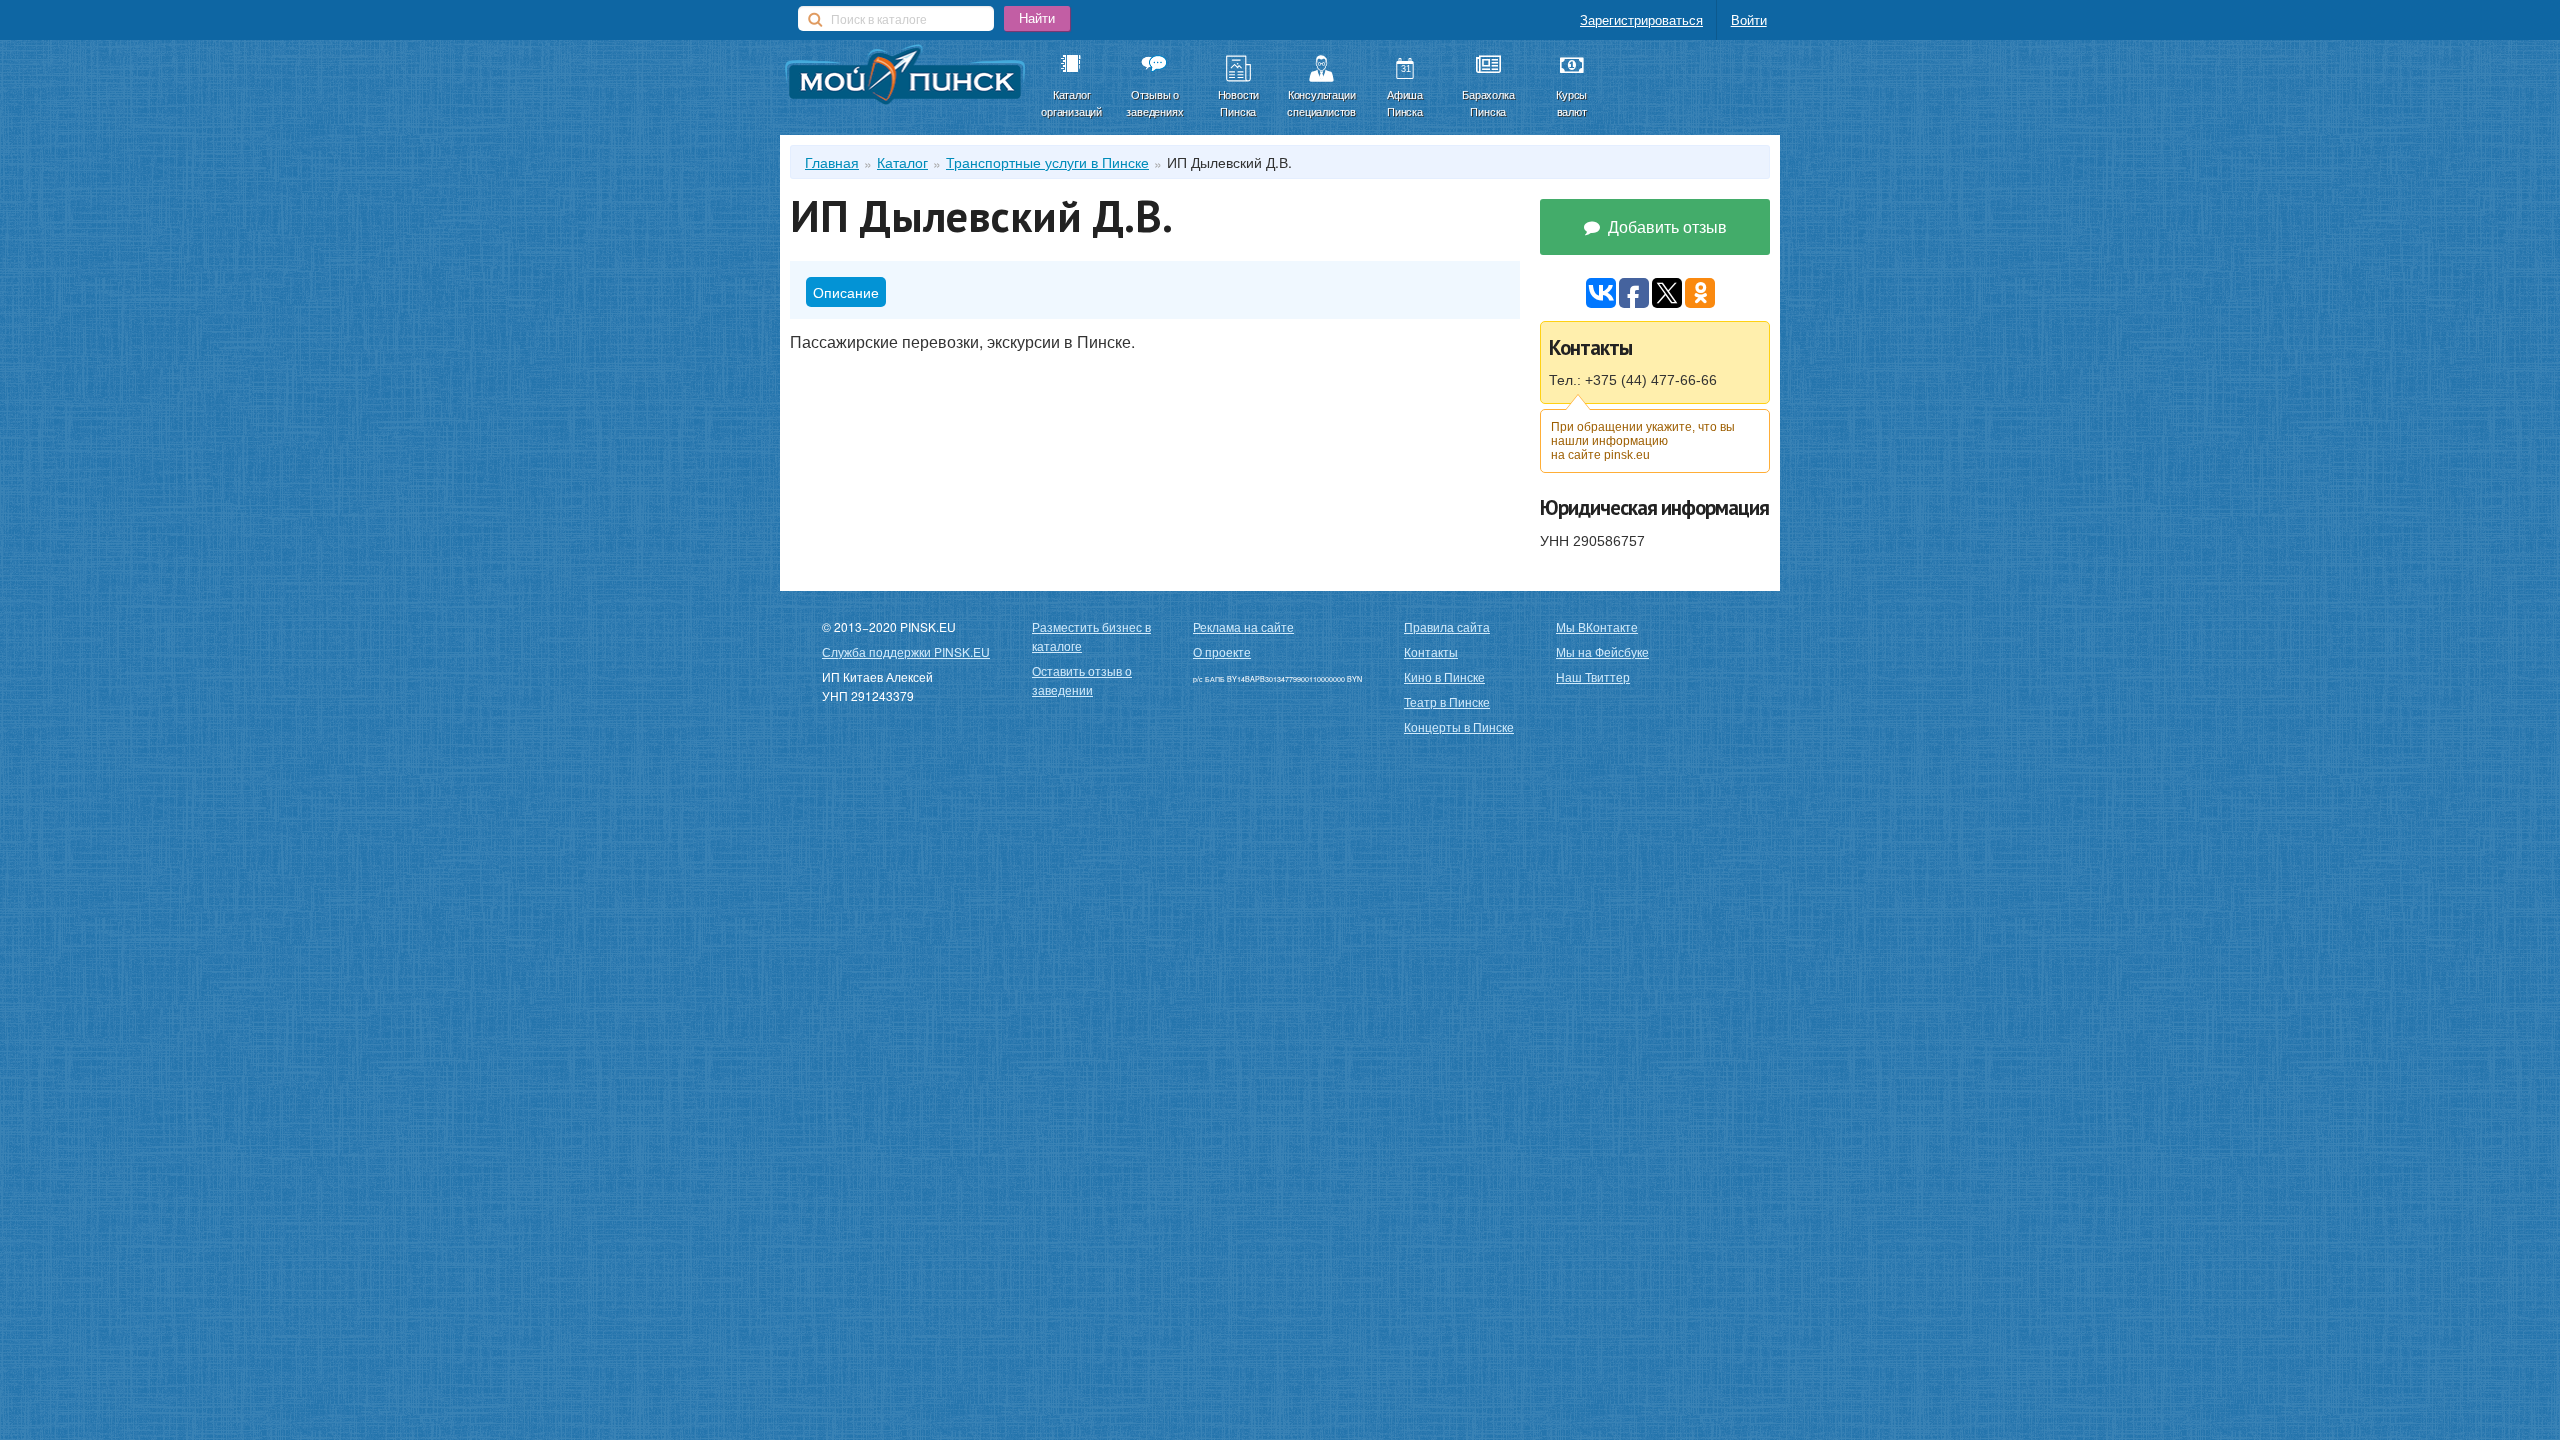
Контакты (1431, 651)
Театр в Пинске (1447, 701)
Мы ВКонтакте (1597, 626)
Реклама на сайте (1243, 626)
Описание (846, 292)
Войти (1749, 19)
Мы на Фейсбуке (1602, 651)
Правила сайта (1447, 626)
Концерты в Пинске (1459, 726)
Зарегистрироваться (1641, 19)
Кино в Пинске (1444, 676)
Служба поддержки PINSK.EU (906, 651)
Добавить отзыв (1665, 226)
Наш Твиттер (1593, 676)
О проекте (1222, 651)
